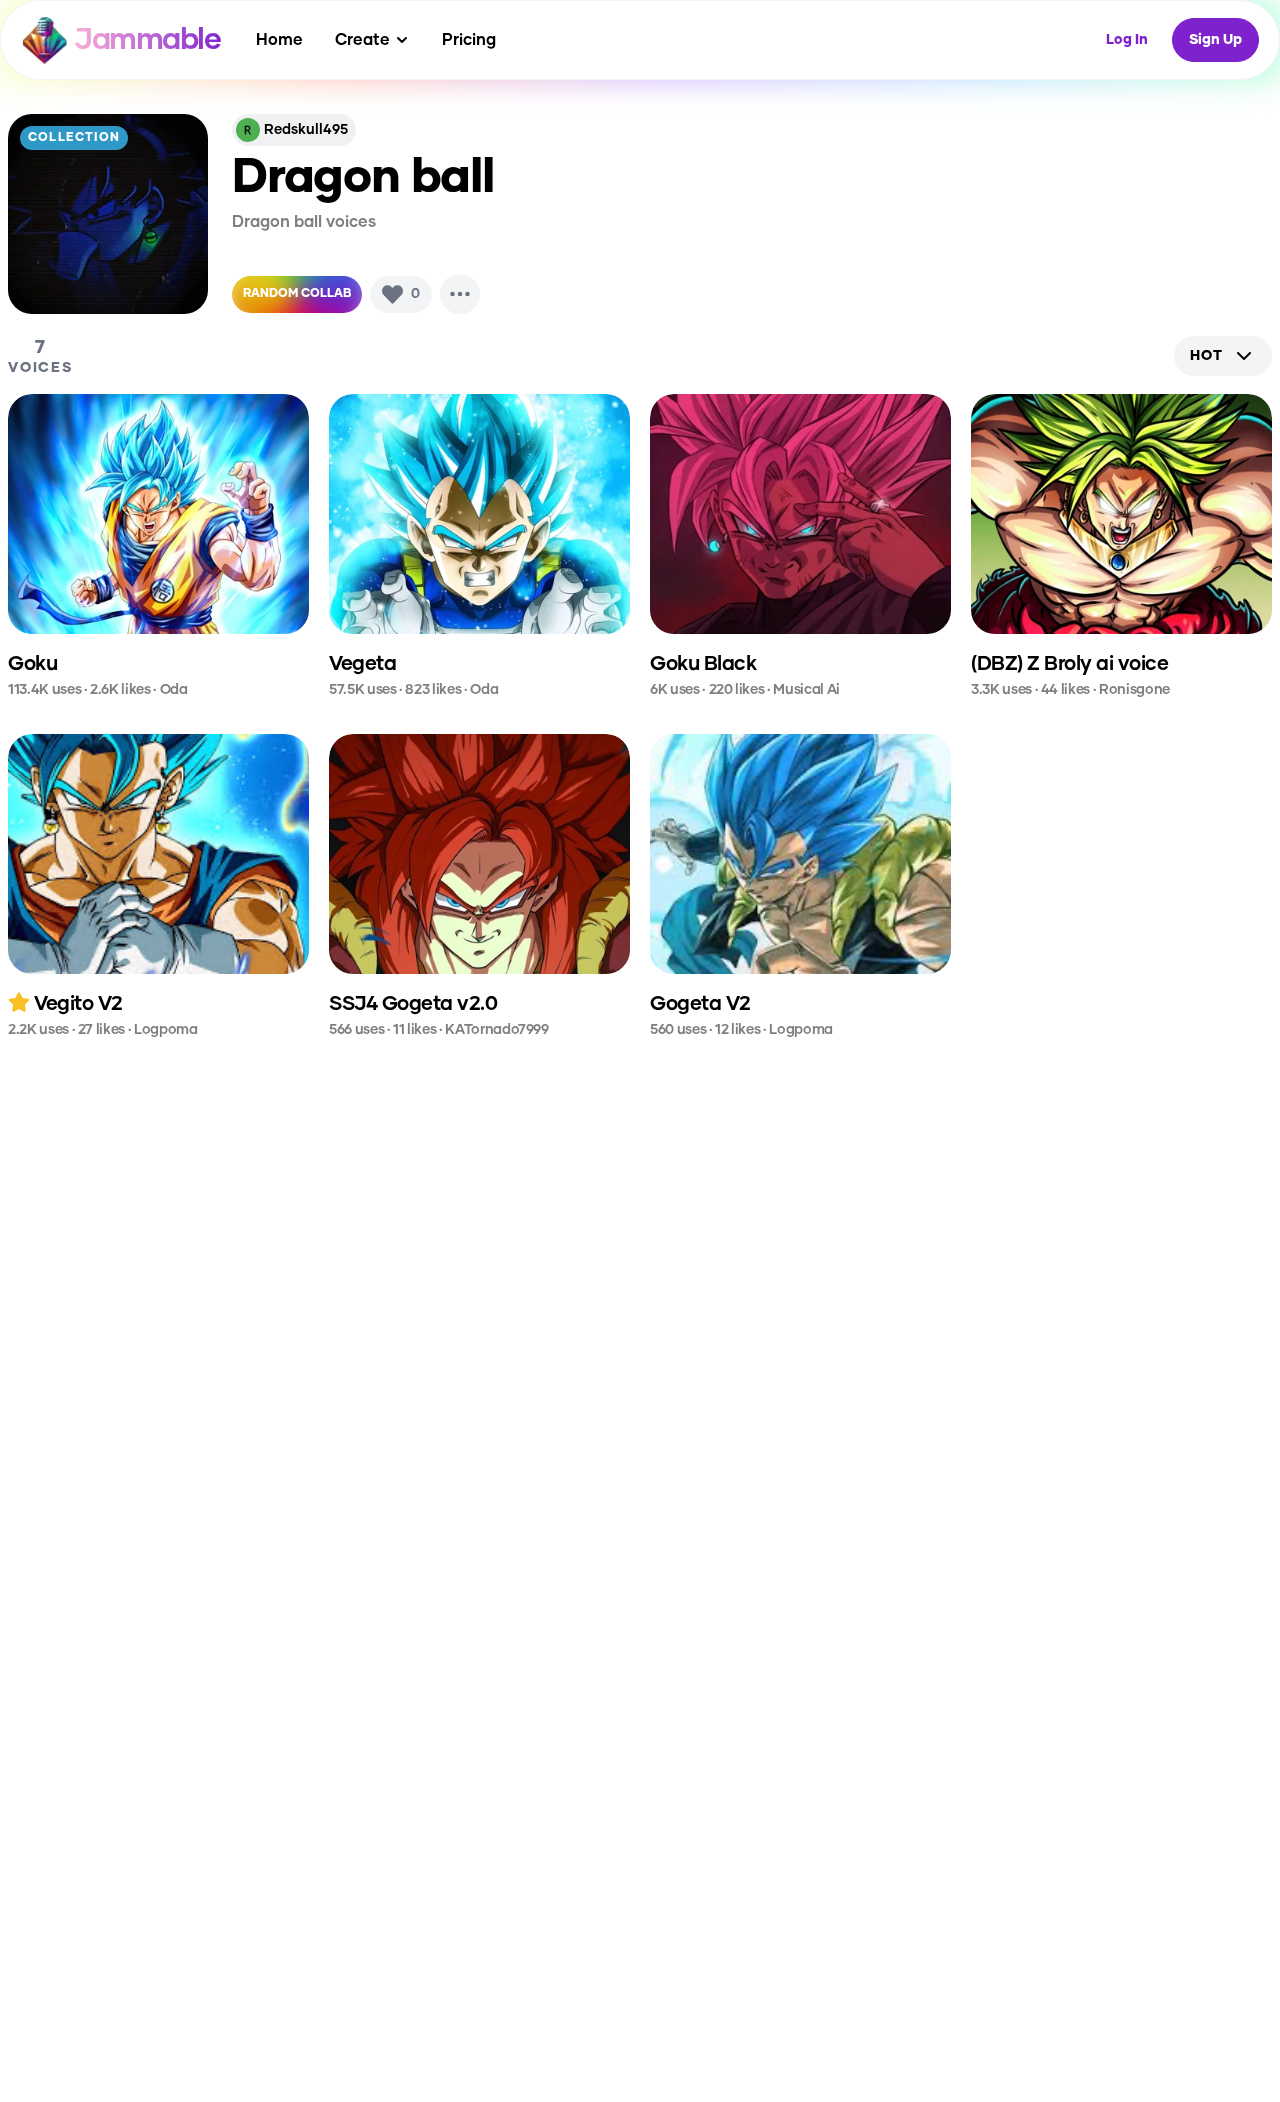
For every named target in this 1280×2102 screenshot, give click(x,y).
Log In (1127, 40)
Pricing (469, 40)
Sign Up (1215, 40)
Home (279, 40)
